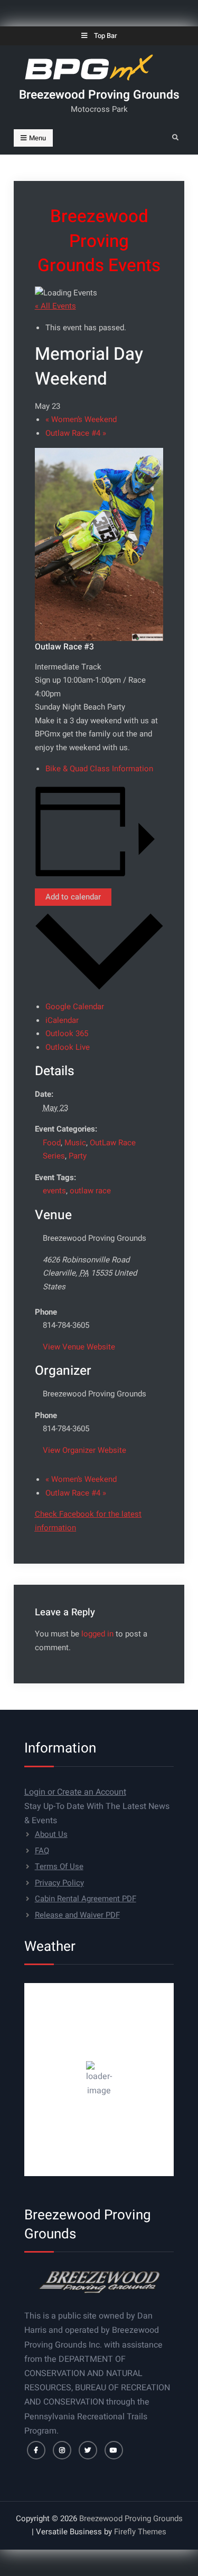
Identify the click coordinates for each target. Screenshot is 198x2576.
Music (75, 1143)
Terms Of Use (59, 1866)
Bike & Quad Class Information (99, 769)
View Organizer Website (84, 1450)
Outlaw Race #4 (76, 433)
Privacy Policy (59, 1883)
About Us (51, 1834)
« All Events (55, 306)
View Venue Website (79, 1347)
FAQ (42, 1851)
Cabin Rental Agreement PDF (86, 1899)
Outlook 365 (67, 1033)
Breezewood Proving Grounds (99, 95)
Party (78, 1156)
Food (52, 1143)
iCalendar (62, 1020)
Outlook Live (68, 1047)
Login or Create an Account (75, 1792)
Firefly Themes (140, 2532)
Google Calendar (75, 1007)
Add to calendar (73, 897)
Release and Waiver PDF (77, 1915)
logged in (97, 1634)
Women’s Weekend (81, 419)
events (54, 1191)
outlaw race (90, 1191)
